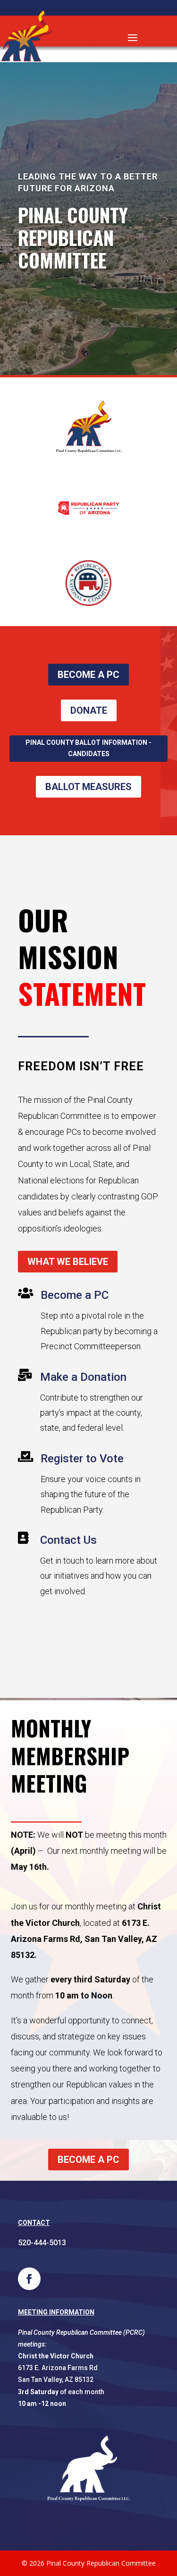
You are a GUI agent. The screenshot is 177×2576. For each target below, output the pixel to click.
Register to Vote (82, 1459)
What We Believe (68, 1262)
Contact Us (68, 1540)
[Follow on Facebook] (29, 2279)
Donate (89, 710)
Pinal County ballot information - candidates (88, 748)
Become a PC (75, 1295)
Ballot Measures (88, 787)
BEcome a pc (88, 675)
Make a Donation (83, 1377)
